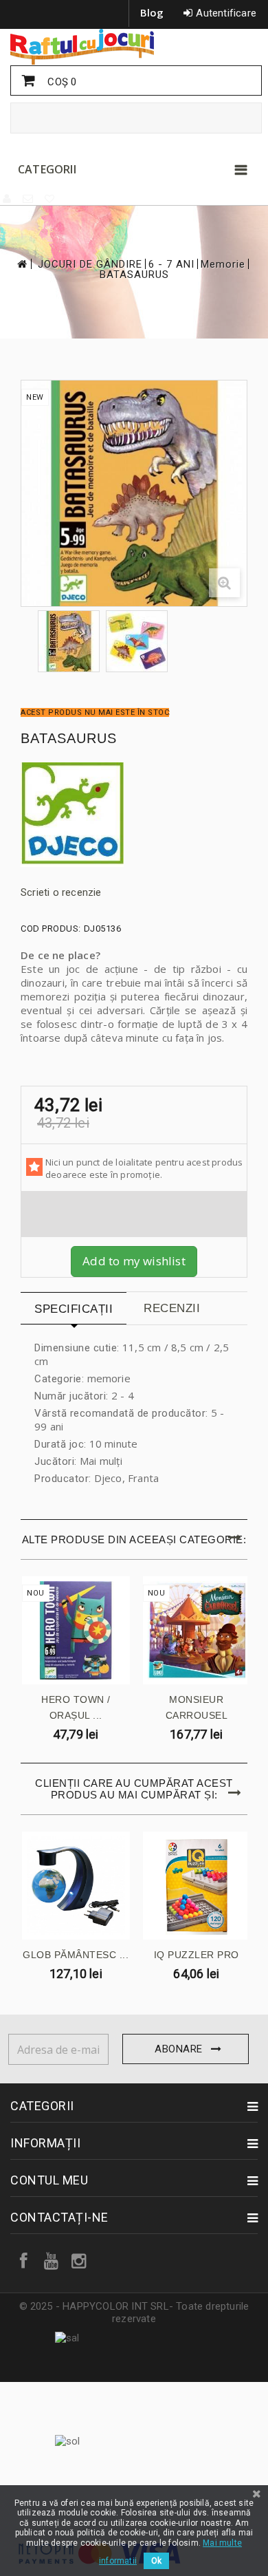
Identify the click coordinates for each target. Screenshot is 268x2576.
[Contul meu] (8, 199)
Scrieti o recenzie (61, 892)
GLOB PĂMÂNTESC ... (76, 1955)
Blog (152, 12)
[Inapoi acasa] (21, 264)
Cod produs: (51, 929)
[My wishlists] (50, 199)
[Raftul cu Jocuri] (134, 47)
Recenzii (172, 1308)
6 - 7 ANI (171, 265)
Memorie (223, 265)
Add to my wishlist (134, 1261)
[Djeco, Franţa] (134, 815)
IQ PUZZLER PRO (197, 1955)
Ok (156, 2561)
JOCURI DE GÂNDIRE (90, 265)
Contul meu (49, 2180)
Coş (60, 82)
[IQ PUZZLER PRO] (197, 1886)
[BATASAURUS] (69, 641)
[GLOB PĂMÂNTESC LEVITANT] (76, 1886)
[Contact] (29, 199)
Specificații (74, 1309)
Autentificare (226, 13)
